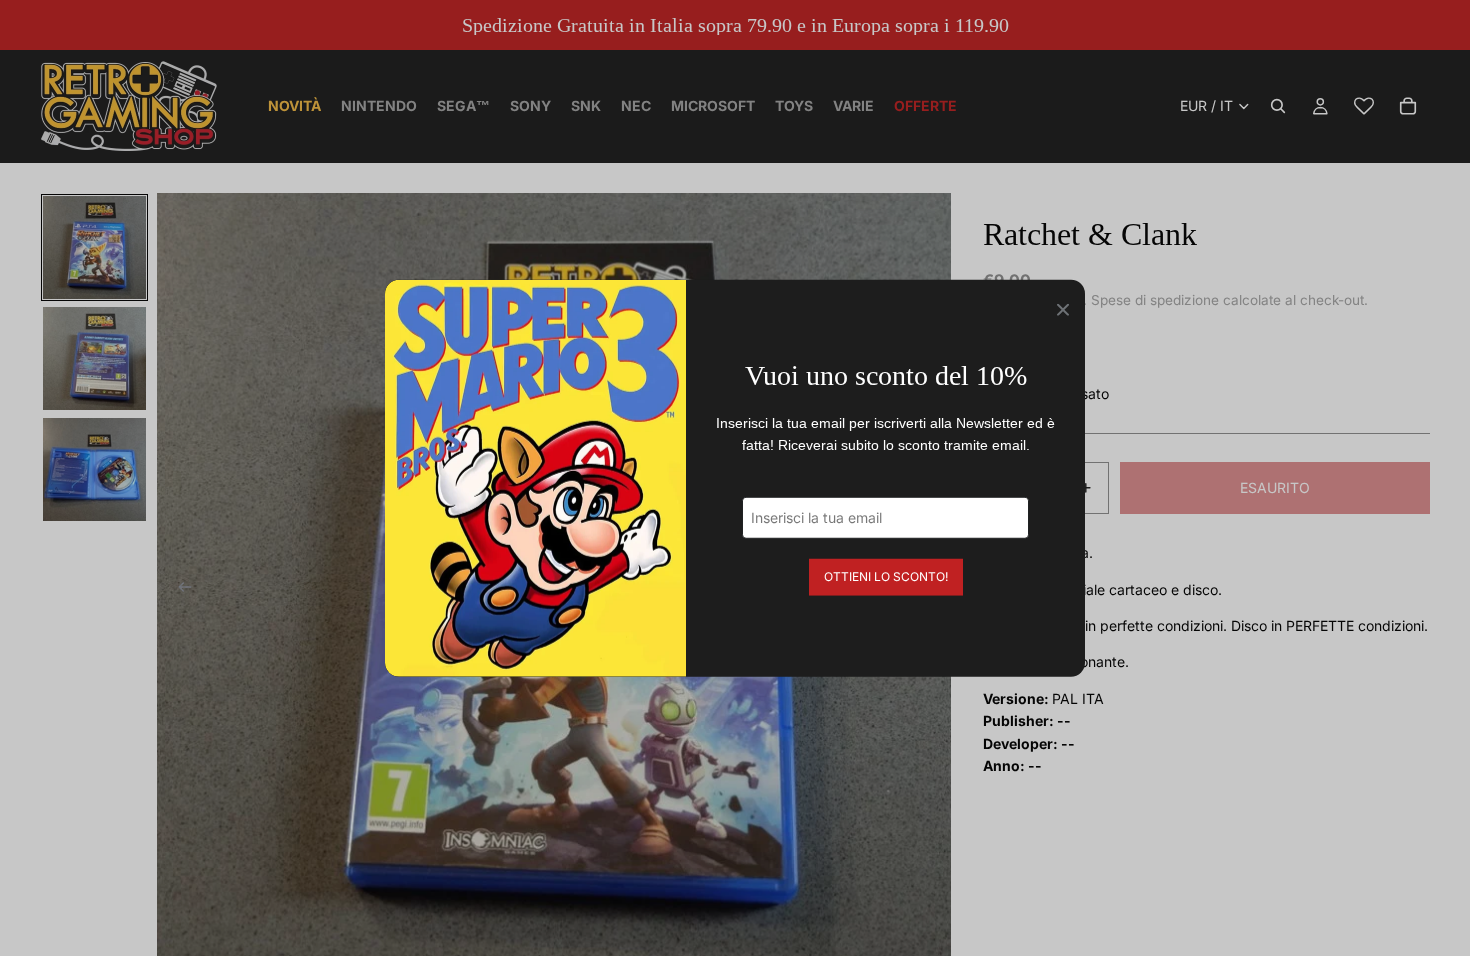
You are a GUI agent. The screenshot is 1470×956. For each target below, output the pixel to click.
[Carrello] (1408, 106)
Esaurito (1275, 487)
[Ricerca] (1278, 106)
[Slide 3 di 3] (94, 469)
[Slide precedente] (179, 590)
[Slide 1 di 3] (94, 247)
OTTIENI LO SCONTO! (886, 575)
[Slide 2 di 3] (94, 358)
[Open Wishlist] (1364, 106)
